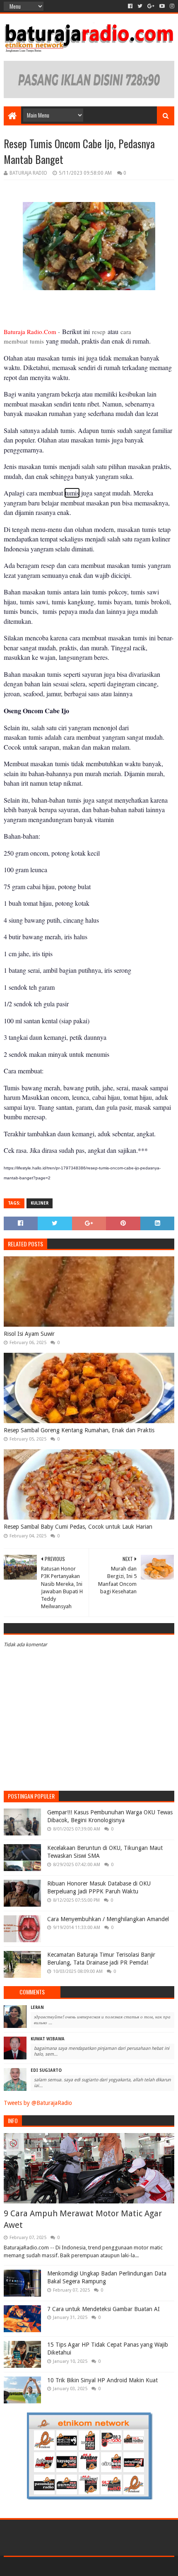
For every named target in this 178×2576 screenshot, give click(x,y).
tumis (72, 493)
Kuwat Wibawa (48, 2039)
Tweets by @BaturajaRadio (38, 2103)
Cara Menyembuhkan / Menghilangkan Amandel (108, 1919)
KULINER (40, 1203)
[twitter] (140, 6)
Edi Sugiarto (46, 2070)
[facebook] (130, 6)
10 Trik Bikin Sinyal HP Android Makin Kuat (102, 2380)
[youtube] (162, 6)
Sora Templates (77, 2566)
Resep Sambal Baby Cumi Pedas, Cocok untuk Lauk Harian (78, 1527)
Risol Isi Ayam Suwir (29, 1334)
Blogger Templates (124, 2566)
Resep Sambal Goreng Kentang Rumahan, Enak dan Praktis (79, 1430)
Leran (37, 2007)
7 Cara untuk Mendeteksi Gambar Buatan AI (103, 2309)
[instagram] (171, 6)
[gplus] (151, 6)
